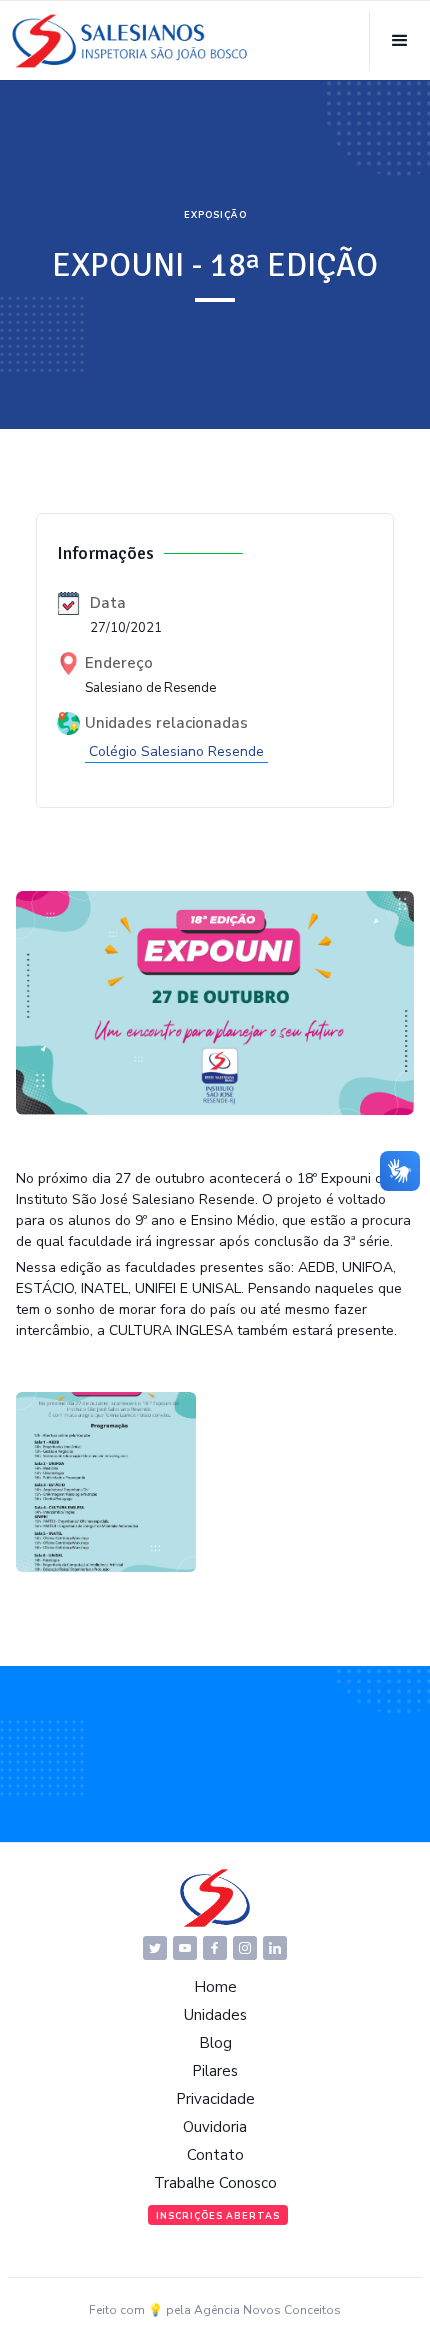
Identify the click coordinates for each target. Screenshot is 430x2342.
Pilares (215, 2071)
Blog (215, 2043)
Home (215, 1987)
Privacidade (215, 2099)
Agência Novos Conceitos (267, 2310)
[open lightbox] (106, 1482)
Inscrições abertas (218, 2216)
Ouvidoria (215, 2127)
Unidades (215, 2015)
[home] (130, 41)
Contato (215, 2155)
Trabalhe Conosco (215, 2183)
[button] (399, 41)
